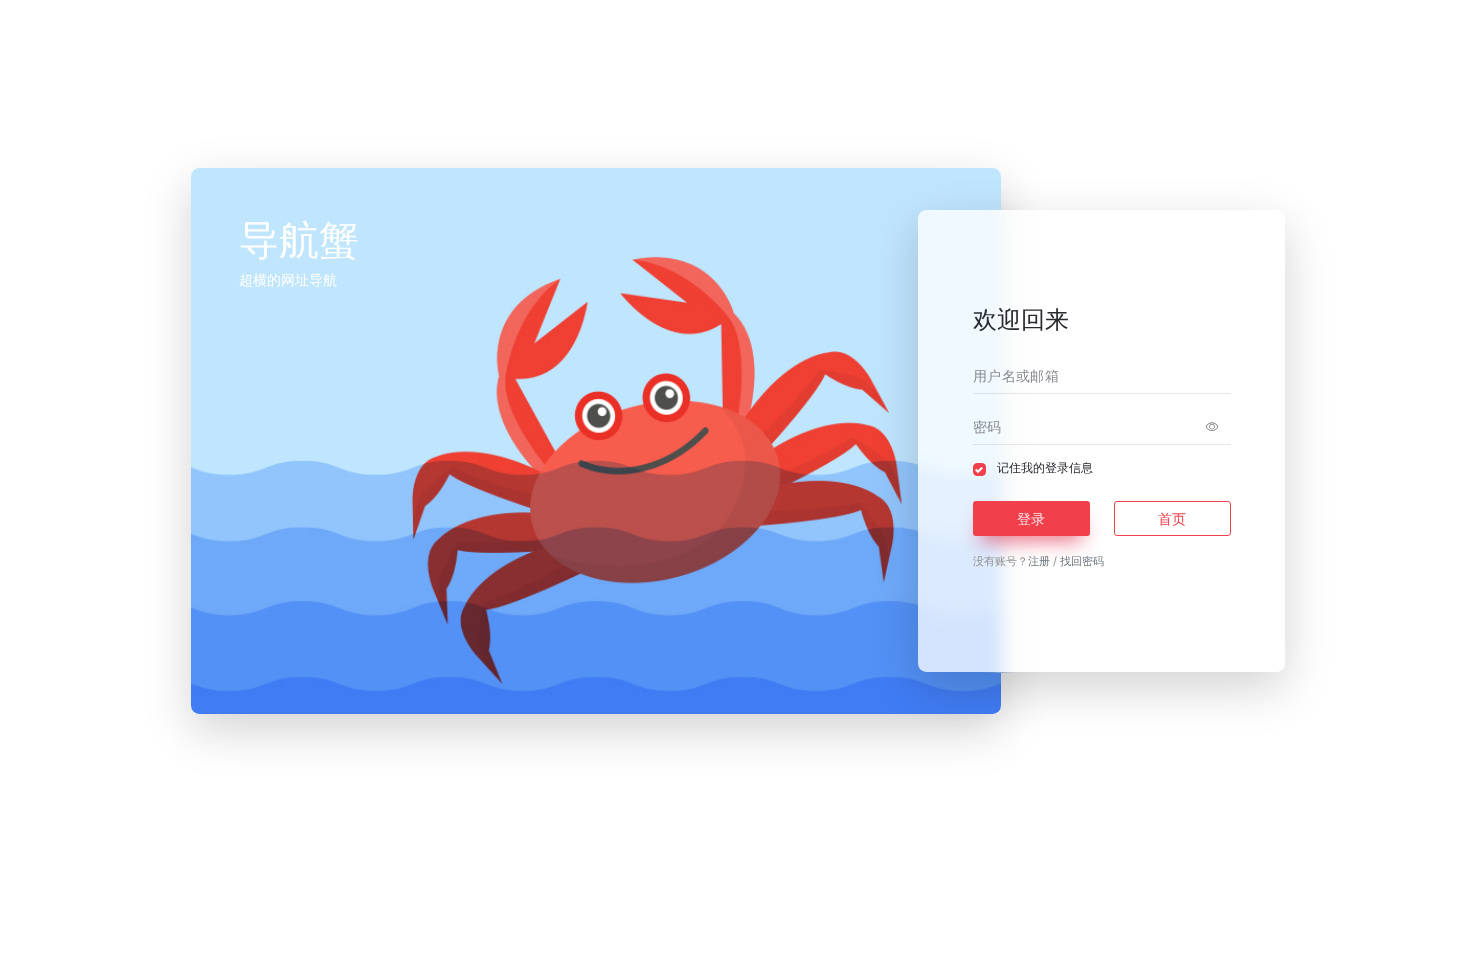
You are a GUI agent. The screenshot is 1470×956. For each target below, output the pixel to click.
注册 (1039, 561)
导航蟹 (783, 924)
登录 (1031, 518)
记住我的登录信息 (1045, 468)
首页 (1172, 518)
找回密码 (1082, 561)
